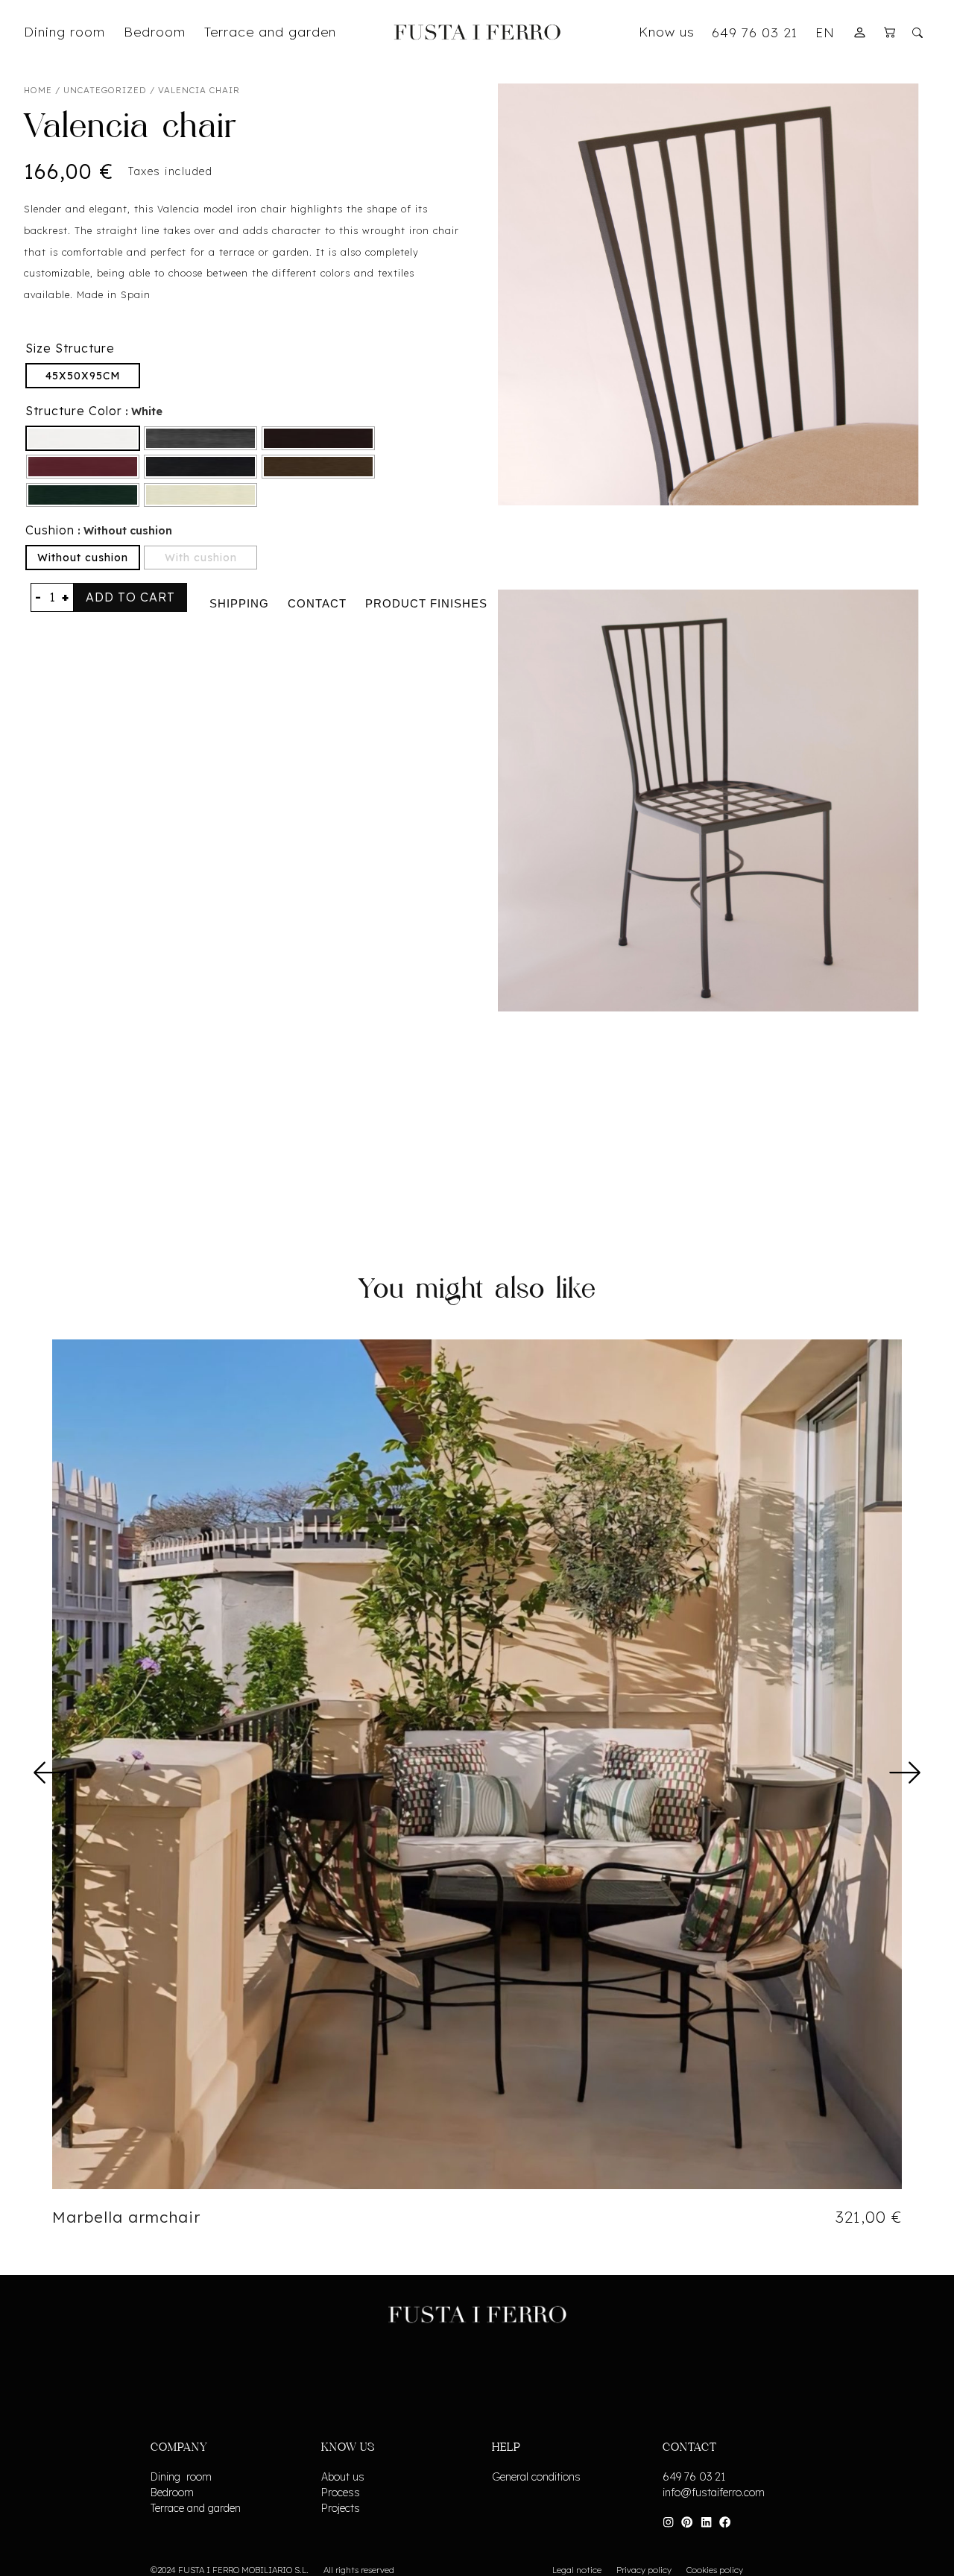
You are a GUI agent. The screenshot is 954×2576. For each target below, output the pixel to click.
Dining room (181, 2477)
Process (341, 2493)
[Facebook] (725, 2522)
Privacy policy (644, 2570)
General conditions (536, 2477)
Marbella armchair (126, 2217)
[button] (50, 1772)
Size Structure (70, 348)
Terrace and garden (196, 2508)
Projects (341, 2508)
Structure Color (74, 411)
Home (38, 90)
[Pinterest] (687, 2522)
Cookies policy (715, 2570)
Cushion (50, 530)
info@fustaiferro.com (714, 2493)
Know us (667, 31)
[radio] (83, 376)
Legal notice (577, 2570)
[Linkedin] (706, 2522)
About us (343, 2477)
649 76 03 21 (755, 32)
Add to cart (130, 597)
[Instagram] (668, 2522)
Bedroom (172, 2493)
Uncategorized (105, 90)
